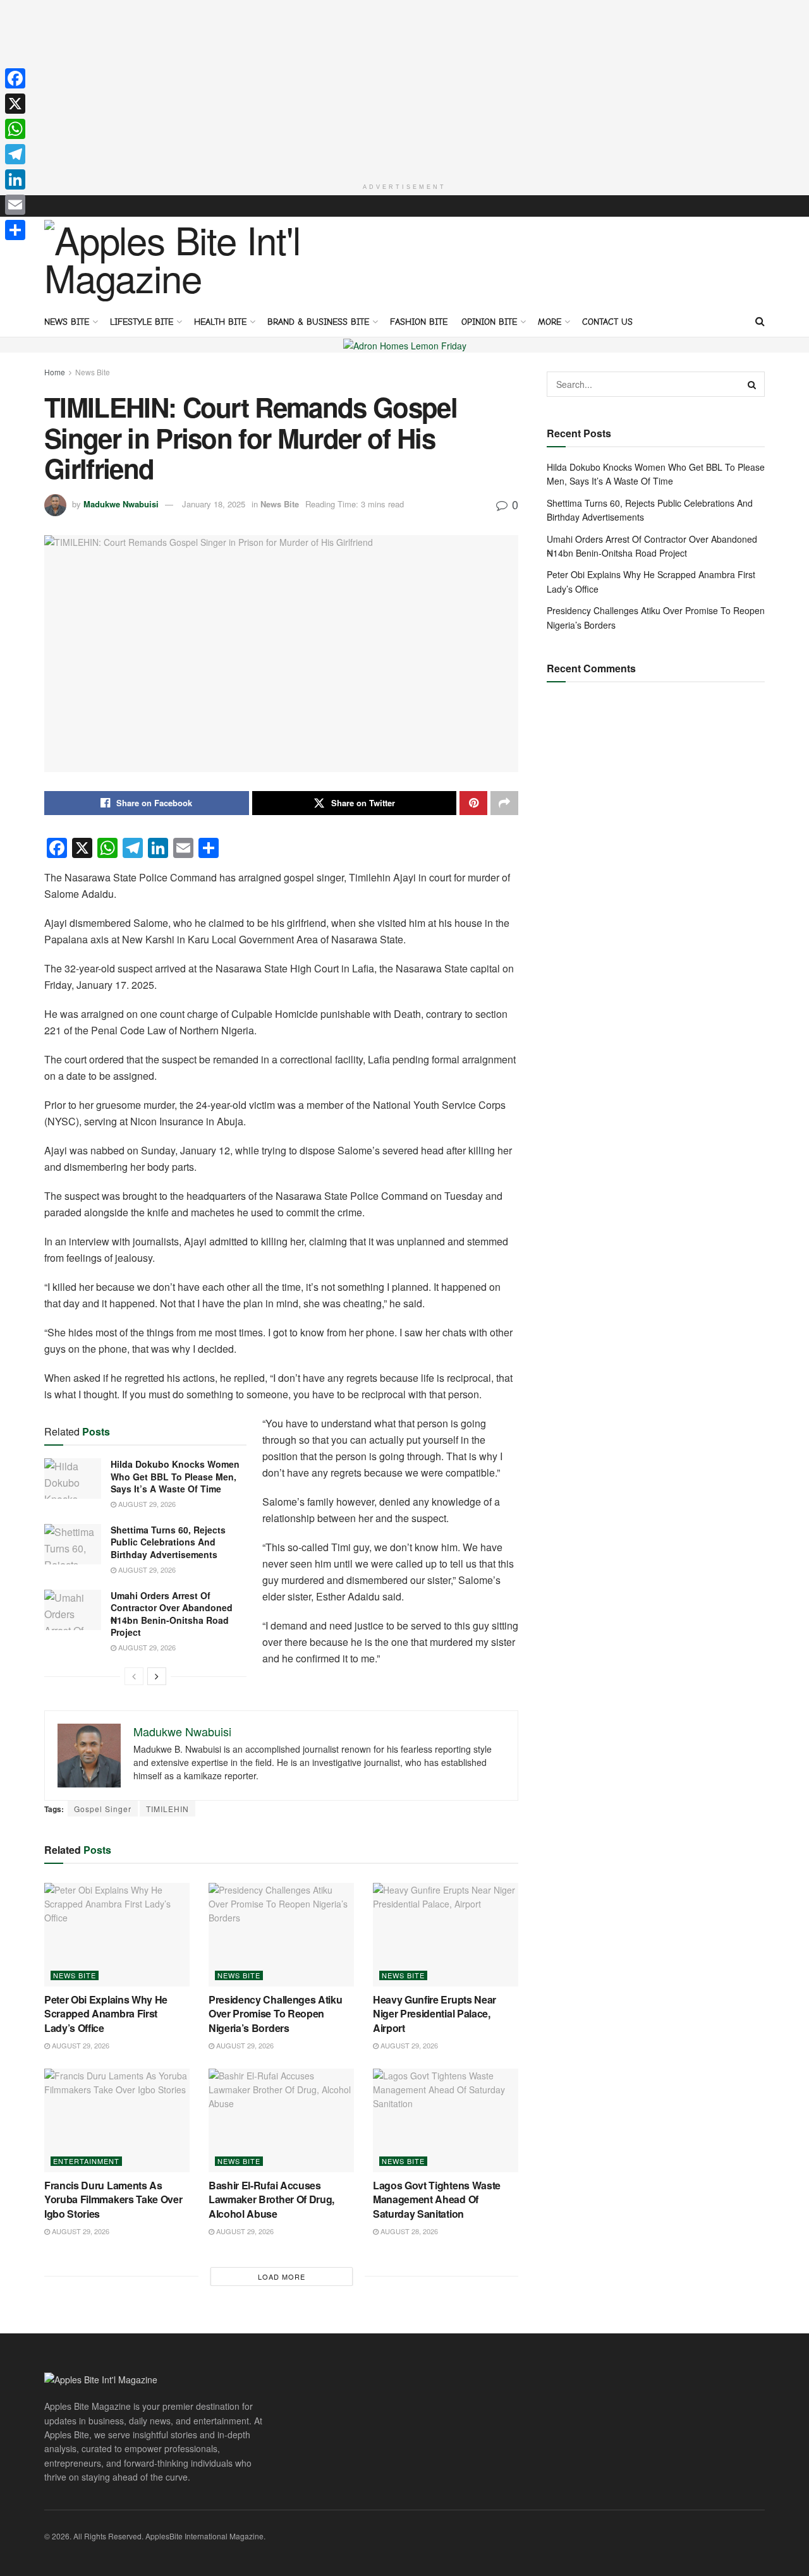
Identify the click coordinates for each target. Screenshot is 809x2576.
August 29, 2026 (146, 1504)
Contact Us (607, 322)
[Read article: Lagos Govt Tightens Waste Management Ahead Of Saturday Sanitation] (446, 2120)
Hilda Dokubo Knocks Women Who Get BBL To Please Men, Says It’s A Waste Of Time (175, 1476)
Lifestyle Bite (142, 322)
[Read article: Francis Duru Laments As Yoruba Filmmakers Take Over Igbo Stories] (117, 2120)
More (550, 322)
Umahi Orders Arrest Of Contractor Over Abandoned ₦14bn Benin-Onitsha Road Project (172, 1614)
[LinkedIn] (15, 179)
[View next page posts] (157, 1676)
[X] (15, 104)
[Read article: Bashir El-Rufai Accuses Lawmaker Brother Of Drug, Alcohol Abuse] (281, 2120)
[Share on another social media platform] (504, 803)
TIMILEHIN (167, 1809)
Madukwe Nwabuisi (121, 504)
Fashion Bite (419, 322)
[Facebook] (15, 78)
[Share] (15, 230)
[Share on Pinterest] (473, 803)
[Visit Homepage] (177, 261)
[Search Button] (760, 321)
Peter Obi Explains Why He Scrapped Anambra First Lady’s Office (106, 2014)
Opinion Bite (489, 322)
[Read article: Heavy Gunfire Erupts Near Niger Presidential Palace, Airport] (446, 1935)
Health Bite (220, 322)
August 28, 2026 (408, 2231)
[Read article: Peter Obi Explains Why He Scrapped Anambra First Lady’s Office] (117, 1935)
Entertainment (86, 2161)
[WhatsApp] (15, 129)
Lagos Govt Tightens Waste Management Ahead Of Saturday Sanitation (437, 2199)
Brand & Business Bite (318, 322)
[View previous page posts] (134, 1676)
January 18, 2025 (214, 504)
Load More (282, 2277)
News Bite (67, 322)
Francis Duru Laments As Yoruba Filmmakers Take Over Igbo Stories (113, 2199)
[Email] (15, 205)
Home (55, 372)
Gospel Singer (103, 1809)
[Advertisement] (404, 88)
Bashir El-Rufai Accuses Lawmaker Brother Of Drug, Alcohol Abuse (271, 2199)
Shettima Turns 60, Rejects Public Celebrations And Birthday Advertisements (168, 1542)
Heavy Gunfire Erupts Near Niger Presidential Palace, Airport (435, 2014)
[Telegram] (15, 154)
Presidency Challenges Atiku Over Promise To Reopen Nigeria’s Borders (275, 2014)
